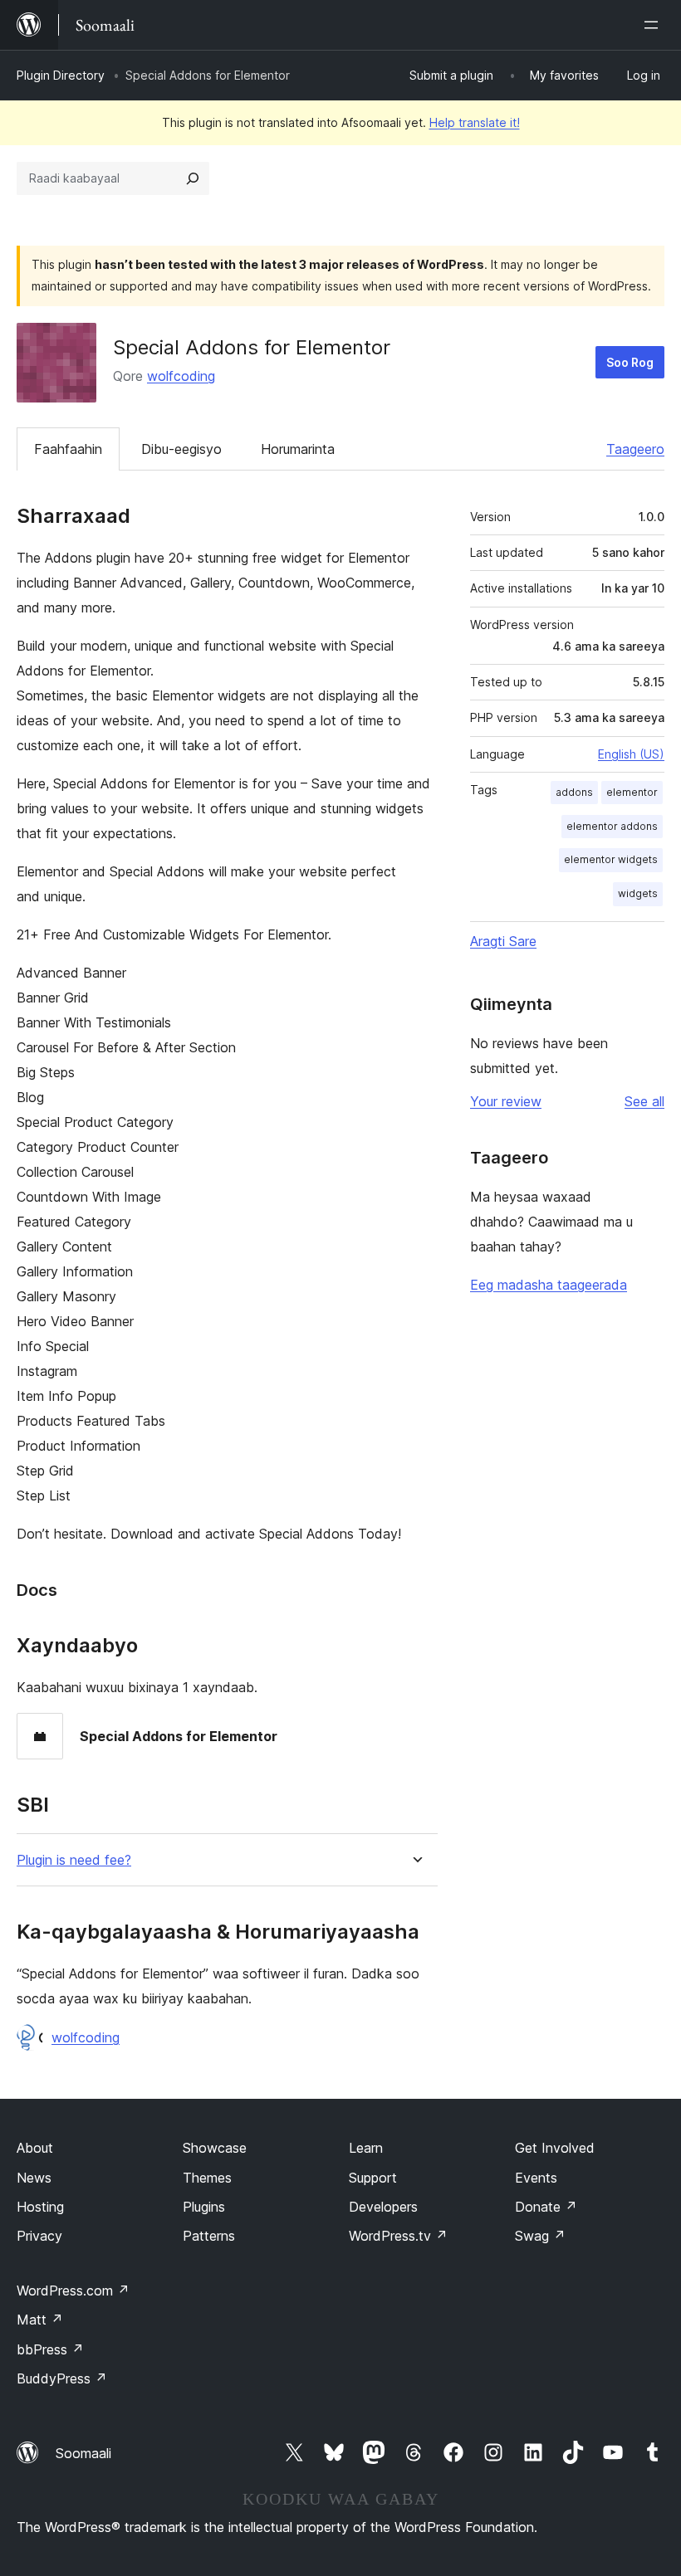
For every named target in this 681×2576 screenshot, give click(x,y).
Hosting (40, 2207)
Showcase (215, 2148)
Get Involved (555, 2148)
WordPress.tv (398, 2236)
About (35, 2148)
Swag (540, 2236)
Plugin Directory (61, 75)
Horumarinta (298, 449)
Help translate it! (475, 122)
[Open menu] (654, 25)
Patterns (209, 2236)
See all (644, 1101)
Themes (207, 2178)
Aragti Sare (503, 941)
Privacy (39, 2236)
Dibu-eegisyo (181, 449)
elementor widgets (611, 859)
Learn (366, 2148)
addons (574, 792)
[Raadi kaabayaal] (193, 178)
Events (536, 2178)
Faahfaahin (68, 449)
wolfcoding (181, 376)
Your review (506, 1101)
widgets (638, 893)
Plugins (204, 2207)
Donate (546, 2207)
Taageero (635, 449)
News (34, 2178)
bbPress (50, 2349)
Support (373, 2178)
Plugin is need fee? (74, 1860)
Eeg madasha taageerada (549, 1285)
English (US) (631, 754)
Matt (40, 2320)
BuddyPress (62, 2378)
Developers (383, 2207)
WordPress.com (73, 2291)
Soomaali (83, 2453)
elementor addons (612, 826)
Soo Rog (630, 362)
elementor (632, 792)
